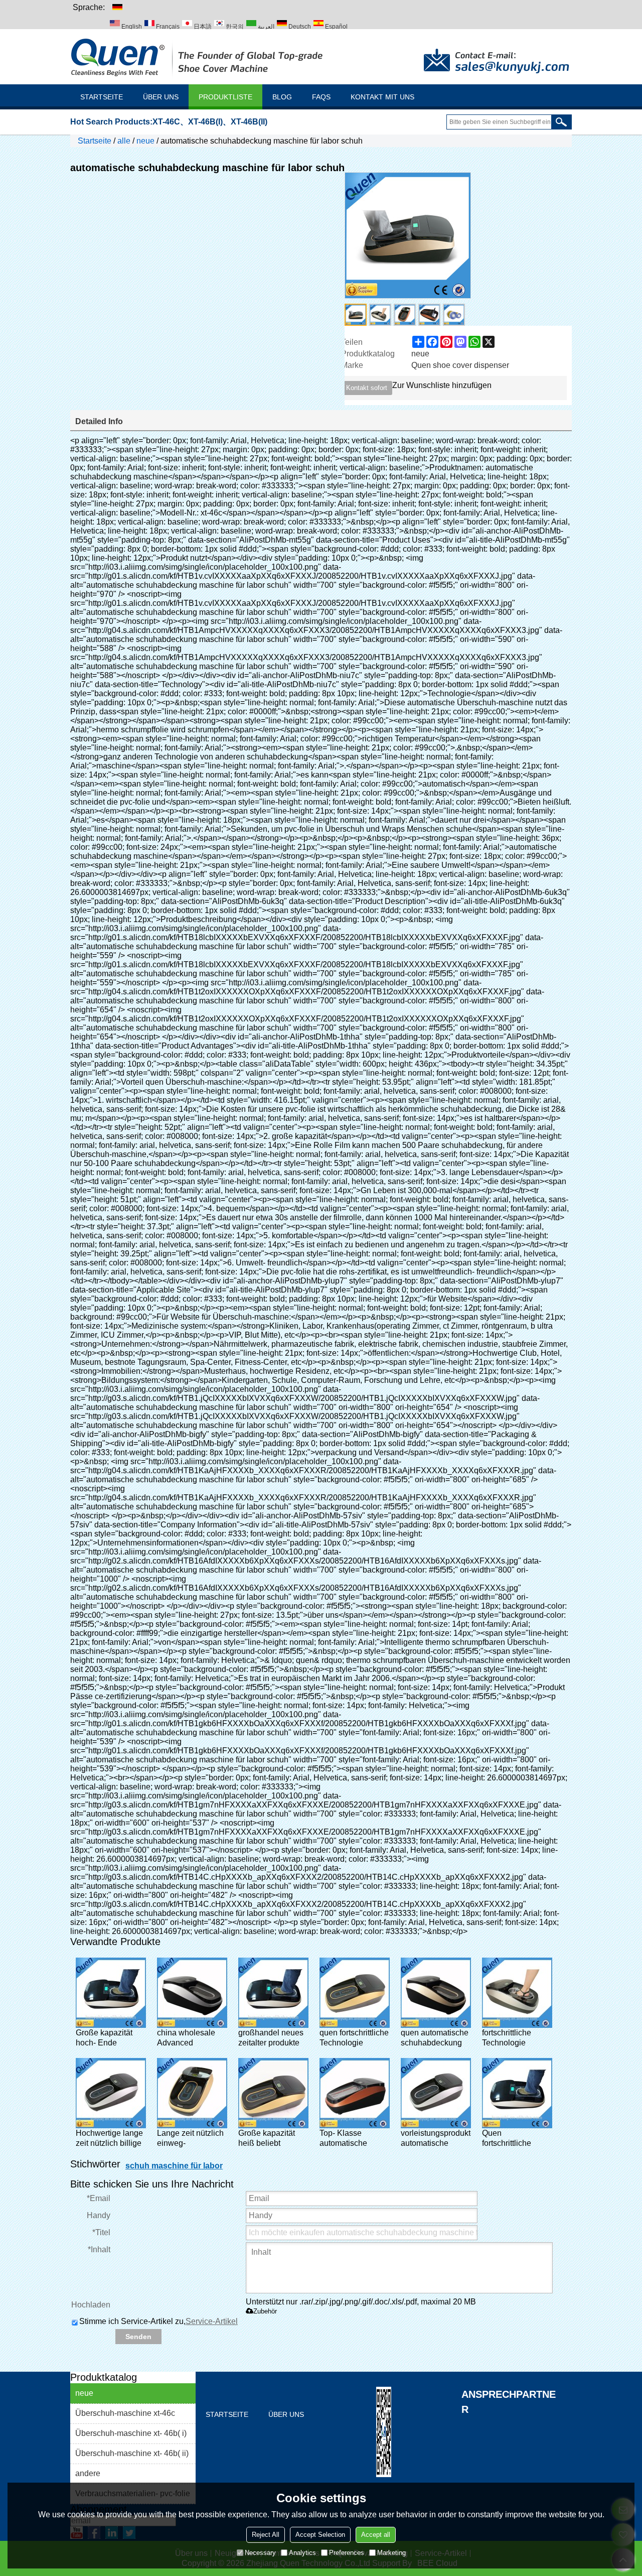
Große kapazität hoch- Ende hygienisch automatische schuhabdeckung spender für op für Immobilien (107, 2038)
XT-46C (166, 122)
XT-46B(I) (205, 122)
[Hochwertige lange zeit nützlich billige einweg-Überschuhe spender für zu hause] (111, 2093)
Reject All (266, 2535)
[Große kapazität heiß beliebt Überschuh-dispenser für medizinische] (273, 2093)
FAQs (321, 97)
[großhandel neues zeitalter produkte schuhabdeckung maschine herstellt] (273, 1993)
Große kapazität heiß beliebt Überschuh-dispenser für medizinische (267, 2139)
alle (124, 141)
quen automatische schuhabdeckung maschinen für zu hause (435, 2038)
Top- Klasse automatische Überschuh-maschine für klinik (353, 2139)
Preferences (347, 2553)
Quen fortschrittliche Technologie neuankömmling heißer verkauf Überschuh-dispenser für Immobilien (511, 2139)
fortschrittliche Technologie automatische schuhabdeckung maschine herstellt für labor (514, 2038)
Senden (138, 2337)
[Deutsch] (117, 7)
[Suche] (561, 122)
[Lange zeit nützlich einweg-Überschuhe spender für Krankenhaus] (192, 2093)
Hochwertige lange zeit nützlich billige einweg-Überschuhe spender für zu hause (109, 2139)
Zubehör (265, 2311)
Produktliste (225, 97)
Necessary (260, 2553)
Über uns (161, 97)
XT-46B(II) (249, 122)
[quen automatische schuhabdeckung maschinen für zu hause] (436, 1993)
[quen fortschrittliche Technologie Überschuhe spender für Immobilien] (355, 1993)
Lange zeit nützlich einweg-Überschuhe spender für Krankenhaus (190, 2139)
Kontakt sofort (367, 388)
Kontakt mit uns (382, 97)
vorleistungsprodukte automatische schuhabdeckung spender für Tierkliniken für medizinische (436, 2139)
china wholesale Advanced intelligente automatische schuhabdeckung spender (188, 2038)
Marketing (391, 2553)
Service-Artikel (212, 2321)
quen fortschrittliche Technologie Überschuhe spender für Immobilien (354, 2038)
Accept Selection (320, 2535)
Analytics (302, 2553)
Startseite (102, 97)
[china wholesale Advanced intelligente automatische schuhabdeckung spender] (192, 1993)
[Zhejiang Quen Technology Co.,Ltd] (198, 57)
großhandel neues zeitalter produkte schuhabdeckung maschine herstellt (271, 2038)
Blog (282, 97)
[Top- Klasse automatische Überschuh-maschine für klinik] (355, 2093)
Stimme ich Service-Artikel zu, (158, 2321)
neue (145, 141)
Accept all (376, 2535)
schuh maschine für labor (174, 2166)
